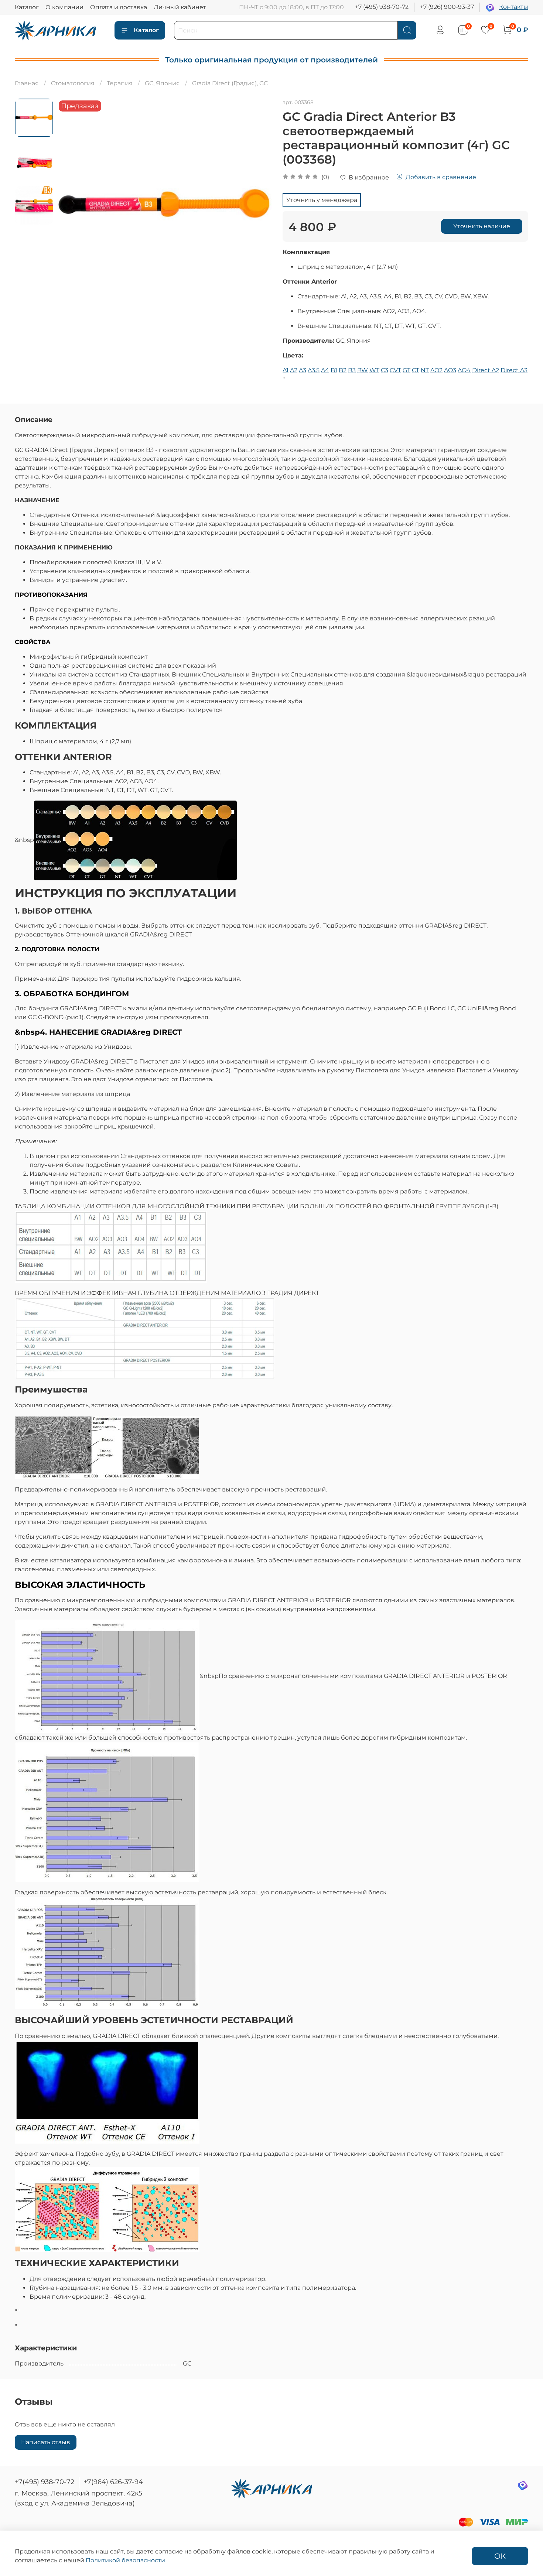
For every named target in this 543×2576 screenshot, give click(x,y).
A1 (286, 370)
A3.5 (314, 370)
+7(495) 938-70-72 (45, 2482)
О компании (64, 7)
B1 (334, 370)
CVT (395, 370)
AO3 (450, 370)
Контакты (514, 7)
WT (374, 370)
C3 (385, 370)
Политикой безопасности (125, 2560)
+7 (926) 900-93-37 (447, 7)
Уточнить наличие (482, 226)
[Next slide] (257, 206)
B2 (343, 370)
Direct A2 (486, 370)
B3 (352, 370)
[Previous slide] (72, 206)
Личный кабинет (180, 7)
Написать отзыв (46, 2442)
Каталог (27, 7)
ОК (500, 2556)
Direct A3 (514, 370)
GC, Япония (162, 83)
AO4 (464, 370)
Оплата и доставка (119, 7)
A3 (303, 370)
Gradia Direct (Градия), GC (230, 83)
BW (363, 370)
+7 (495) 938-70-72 (382, 7)
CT (416, 370)
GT (407, 370)
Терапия (120, 83)
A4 (325, 370)
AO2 (436, 370)
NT (425, 370)
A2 (294, 370)
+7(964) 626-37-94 (113, 2482)
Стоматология (73, 83)
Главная (27, 83)
